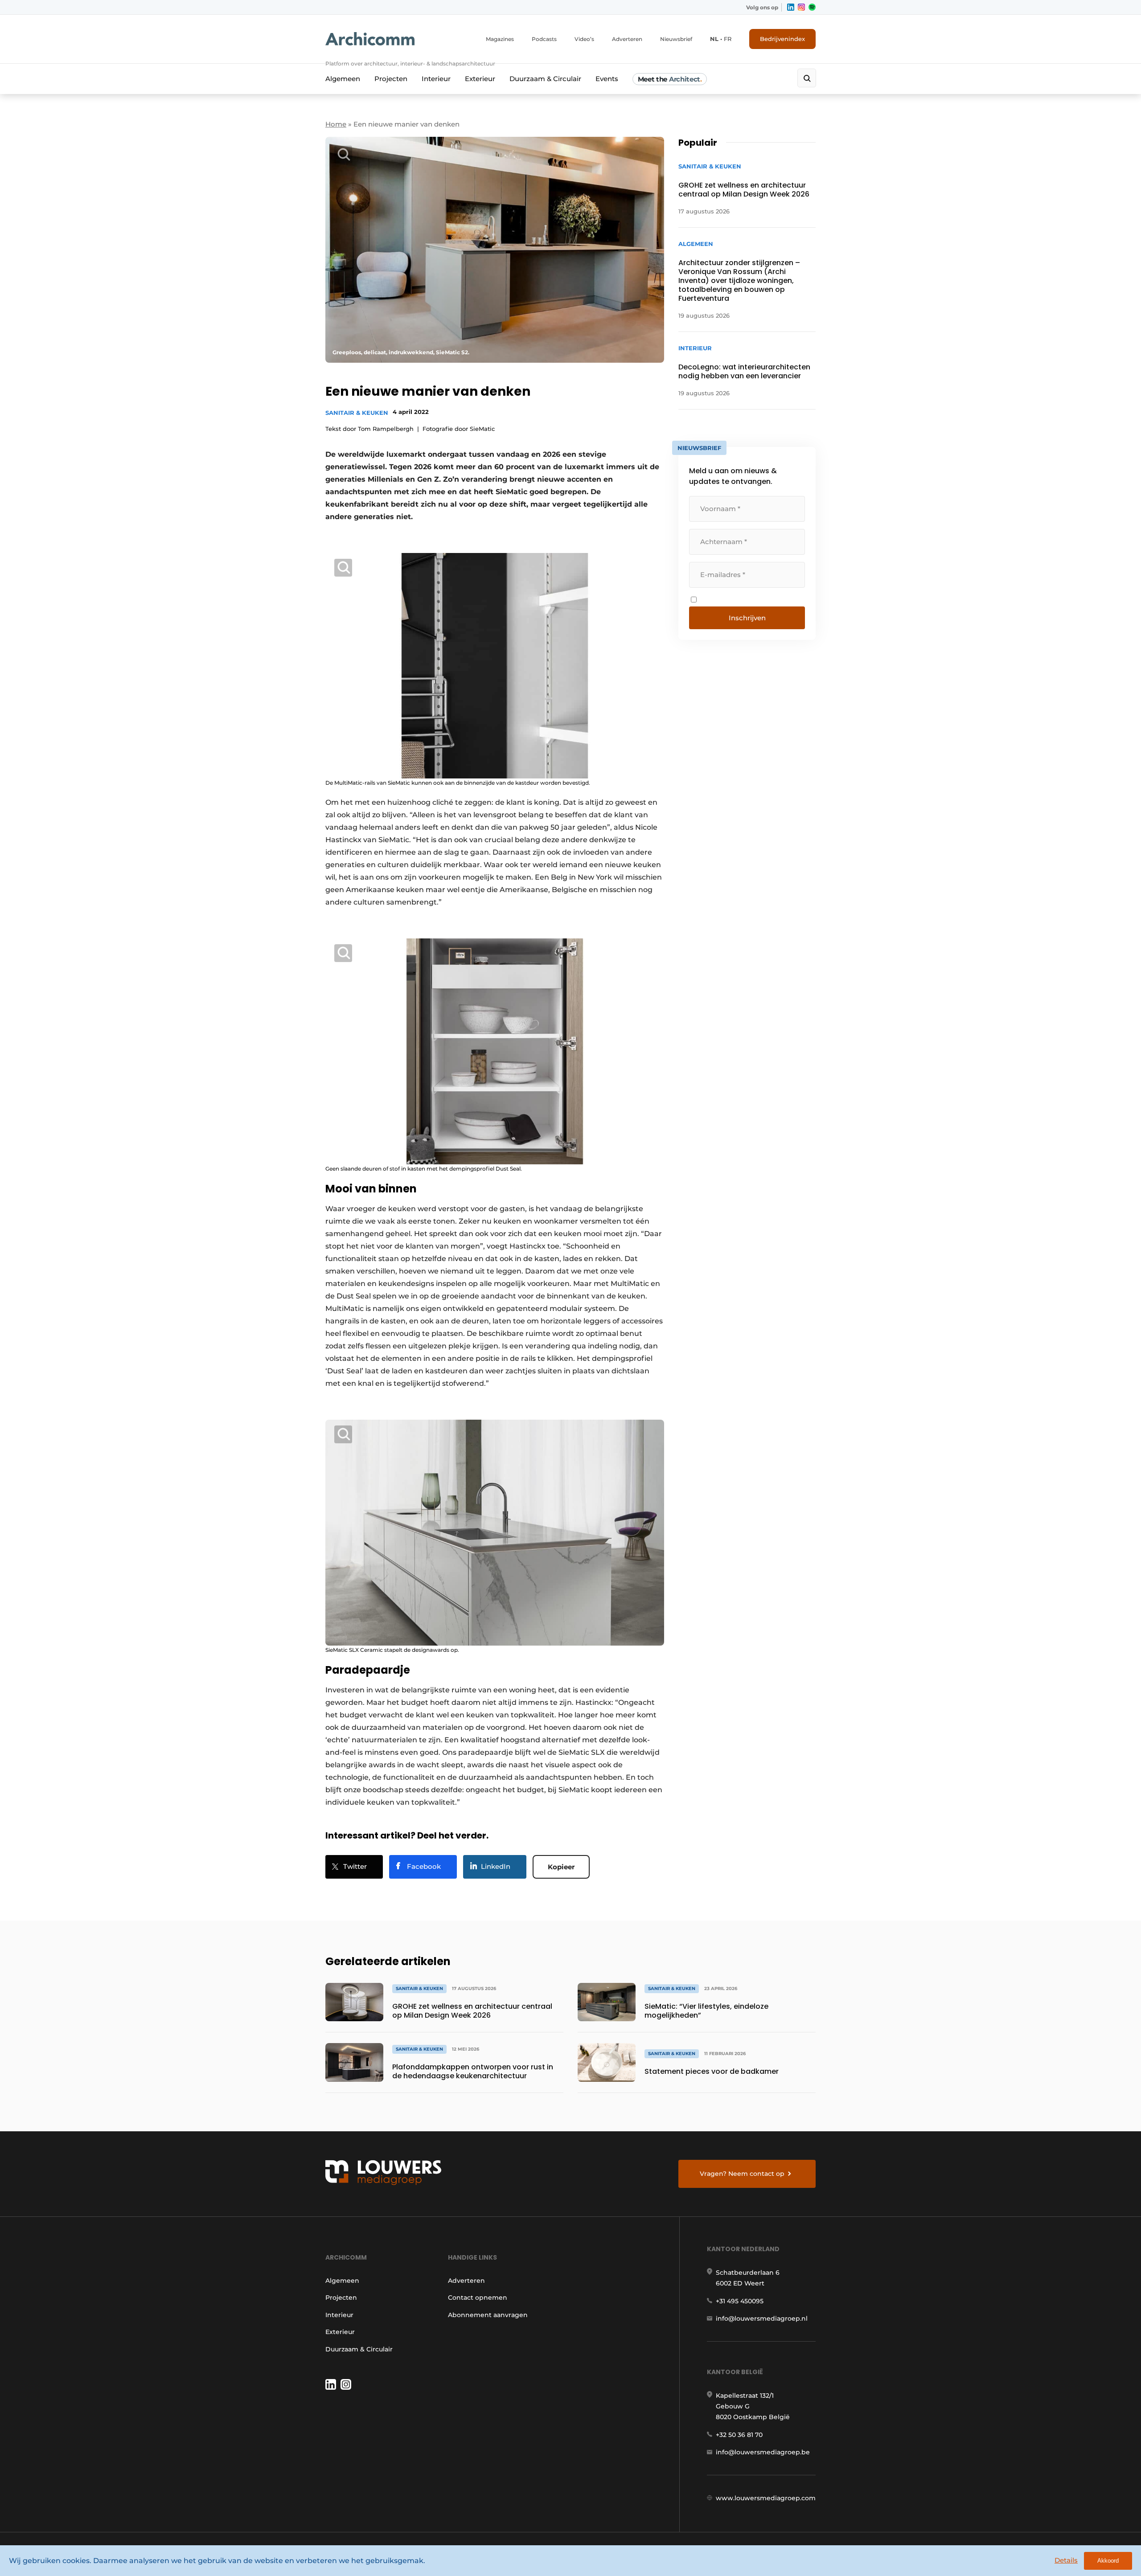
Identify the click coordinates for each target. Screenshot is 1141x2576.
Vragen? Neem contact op (742, 2174)
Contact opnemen (478, 2298)
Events (607, 79)
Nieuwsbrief (676, 39)
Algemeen (343, 79)
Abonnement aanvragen (488, 2315)
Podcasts (544, 39)
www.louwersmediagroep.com (766, 2498)
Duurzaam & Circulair (545, 79)
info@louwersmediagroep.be (763, 2452)
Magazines (500, 39)
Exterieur (480, 79)
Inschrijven (747, 618)
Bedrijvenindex (782, 39)
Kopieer (561, 1867)
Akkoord (1108, 2561)
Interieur (436, 79)
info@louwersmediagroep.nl (762, 2318)
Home (336, 124)
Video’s (584, 39)
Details (1066, 2560)
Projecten (391, 79)
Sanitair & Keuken (357, 413)
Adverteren (627, 39)
